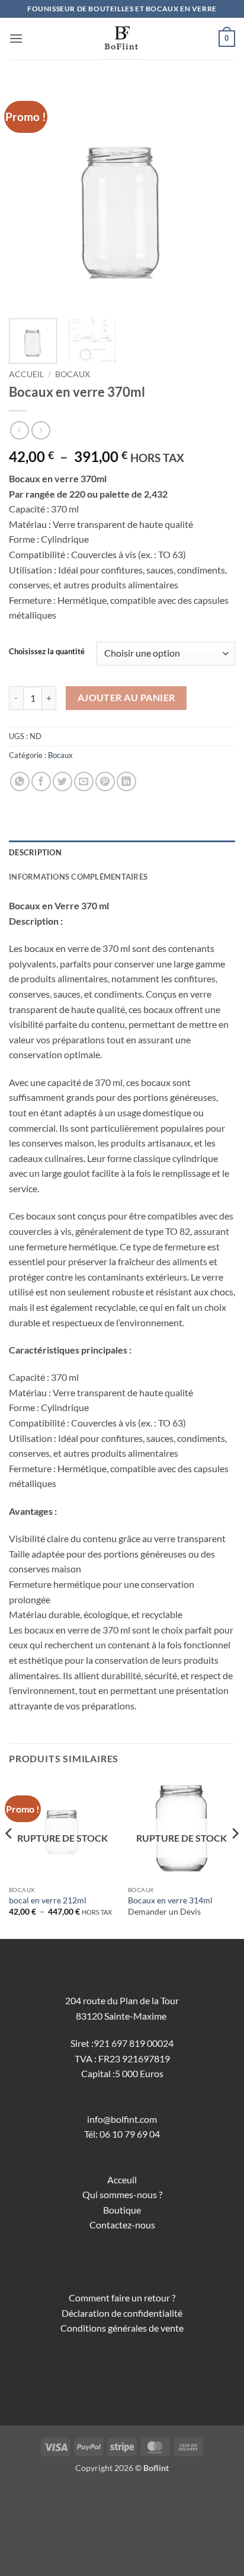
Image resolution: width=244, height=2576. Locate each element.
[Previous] (28, 196)
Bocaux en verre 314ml (170, 1900)
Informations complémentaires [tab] (78, 877)
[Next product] (19, 430)
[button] (16, 38)
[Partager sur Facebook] (41, 781)
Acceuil (122, 2179)
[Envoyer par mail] (84, 781)
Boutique (122, 2210)
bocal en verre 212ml (48, 1900)
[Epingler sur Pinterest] (105, 781)
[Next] (216, 196)
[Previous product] (41, 430)
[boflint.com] (122, 39)
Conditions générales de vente (122, 2328)
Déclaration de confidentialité (122, 2313)
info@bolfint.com (122, 2119)
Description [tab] (35, 852)
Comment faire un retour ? (122, 2298)
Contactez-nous (122, 2225)
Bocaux (73, 374)
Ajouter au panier (126, 698)
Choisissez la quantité (47, 652)
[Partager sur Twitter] (62, 781)
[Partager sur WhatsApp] (20, 781)
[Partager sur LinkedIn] (126, 781)
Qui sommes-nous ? (122, 2194)
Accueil (26, 374)
